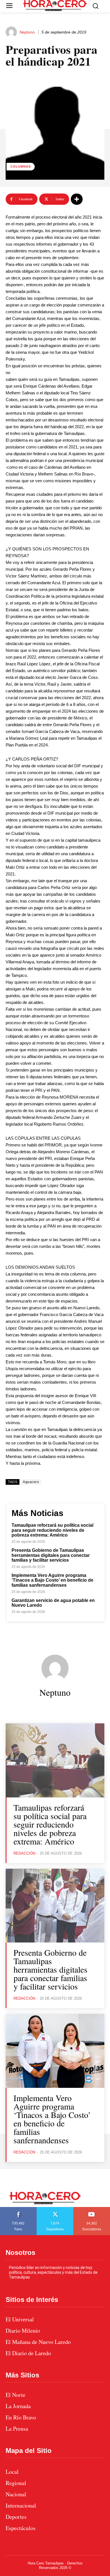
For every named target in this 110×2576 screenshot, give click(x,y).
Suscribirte (92, 2209)
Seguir (55, 2209)
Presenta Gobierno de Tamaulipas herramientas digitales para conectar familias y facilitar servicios (51, 1555)
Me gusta (18, 2209)
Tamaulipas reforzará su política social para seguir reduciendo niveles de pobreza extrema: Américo (52, 1530)
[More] (77, 199)
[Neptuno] (12, 32)
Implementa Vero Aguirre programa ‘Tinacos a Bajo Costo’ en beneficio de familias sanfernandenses (52, 1580)
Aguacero (31, 1482)
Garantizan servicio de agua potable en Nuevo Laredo (53, 1603)
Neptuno (27, 32)
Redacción (24, 1853)
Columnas (21, 166)
